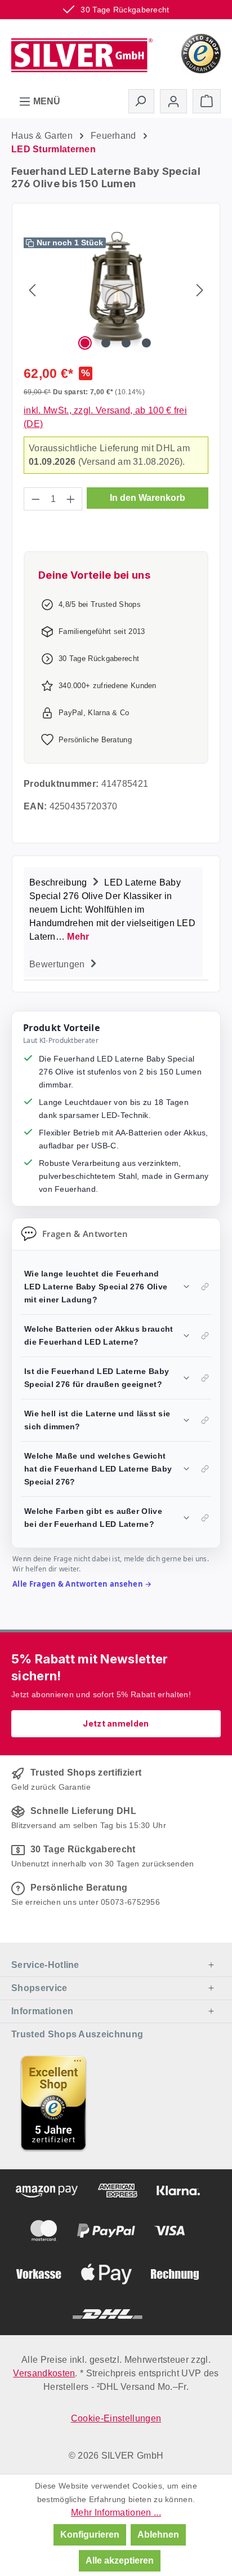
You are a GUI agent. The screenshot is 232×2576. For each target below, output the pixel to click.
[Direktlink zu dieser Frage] (205, 1287)
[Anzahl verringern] (35, 499)
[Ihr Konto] (173, 101)
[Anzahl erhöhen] (71, 499)
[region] (116, 290)
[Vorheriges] (32, 290)
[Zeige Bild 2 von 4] (106, 343)
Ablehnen (158, 2535)
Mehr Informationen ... (116, 2513)
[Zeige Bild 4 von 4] (146, 343)
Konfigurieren (90, 2535)
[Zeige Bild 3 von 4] (126, 343)
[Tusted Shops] (201, 53)
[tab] (113, 908)
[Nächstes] (200, 290)
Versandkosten (44, 2373)
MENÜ (46, 101)
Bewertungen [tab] (58, 964)
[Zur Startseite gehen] (82, 52)
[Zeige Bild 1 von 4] (85, 343)
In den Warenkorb (148, 498)
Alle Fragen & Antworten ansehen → (82, 1584)
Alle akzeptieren (120, 2560)
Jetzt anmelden (116, 1723)
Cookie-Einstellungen (116, 2418)
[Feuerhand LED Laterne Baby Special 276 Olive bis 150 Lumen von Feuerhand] (116, 290)
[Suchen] (141, 101)
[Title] (53, 2103)
